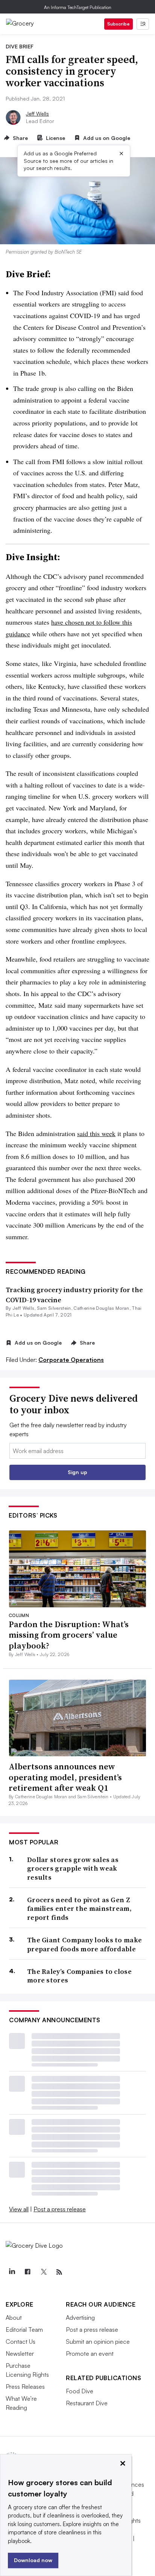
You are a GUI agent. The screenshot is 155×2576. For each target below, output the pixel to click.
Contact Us (21, 2342)
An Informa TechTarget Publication (78, 7)
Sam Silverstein (54, 1308)
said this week (96, 1133)
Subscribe (119, 24)
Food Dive (80, 2391)
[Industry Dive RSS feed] (59, 2272)
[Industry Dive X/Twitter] (43, 2272)
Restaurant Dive (87, 2403)
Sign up (77, 1472)
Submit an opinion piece (98, 2342)
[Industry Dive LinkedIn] (12, 2272)
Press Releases (25, 2387)
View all (19, 2209)
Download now (33, 2560)
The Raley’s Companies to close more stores (79, 1976)
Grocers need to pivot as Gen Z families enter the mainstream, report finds (79, 1909)
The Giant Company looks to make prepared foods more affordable (84, 1944)
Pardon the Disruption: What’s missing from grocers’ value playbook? (69, 1635)
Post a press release (60, 2209)
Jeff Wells (37, 113)
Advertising (80, 2317)
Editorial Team (24, 2330)
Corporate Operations (71, 1360)
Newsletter (20, 2354)
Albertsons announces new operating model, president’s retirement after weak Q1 (65, 1777)
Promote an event (90, 2354)
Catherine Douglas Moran (101, 1308)
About (14, 2317)
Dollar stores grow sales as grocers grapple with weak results (73, 1868)
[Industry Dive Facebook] (27, 2272)
